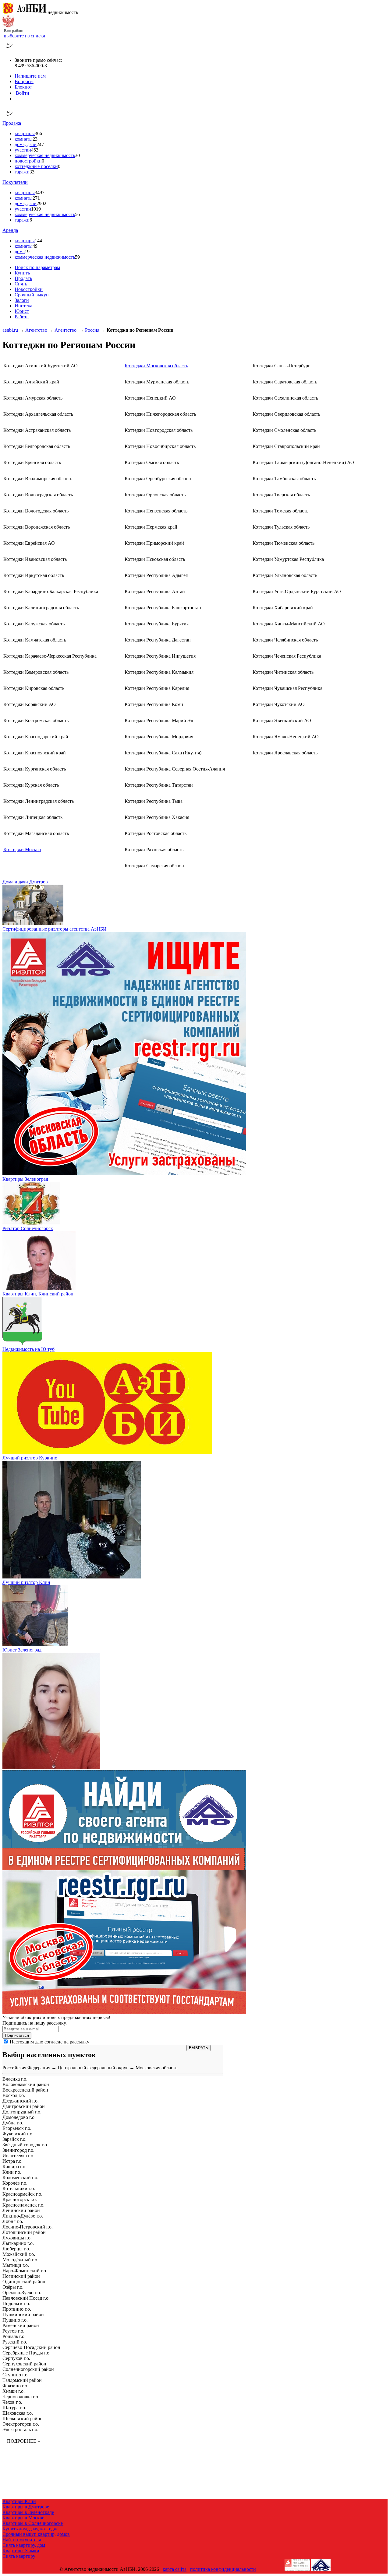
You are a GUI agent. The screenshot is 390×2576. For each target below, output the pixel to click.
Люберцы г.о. (16, 2249)
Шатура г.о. (14, 2408)
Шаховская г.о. (18, 2413)
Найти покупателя (22, 2540)
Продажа (12, 123)
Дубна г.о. (13, 2123)
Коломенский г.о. (20, 2178)
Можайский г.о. (19, 2254)
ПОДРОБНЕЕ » (23, 2441)
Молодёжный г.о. (20, 2260)
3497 (40, 192)
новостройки (28, 161)
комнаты (24, 139)
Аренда (10, 230)
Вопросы (24, 81)
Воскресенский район (25, 2090)
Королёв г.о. (15, 2183)
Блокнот (23, 87)
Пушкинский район (23, 2314)
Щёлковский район (23, 2419)
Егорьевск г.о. (17, 2128)
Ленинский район (21, 2210)
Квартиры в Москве (23, 2518)
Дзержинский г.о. (21, 2101)
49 (35, 246)
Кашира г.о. (14, 2167)
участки (23, 150)
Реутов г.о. (13, 2331)
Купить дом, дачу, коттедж (30, 2529)
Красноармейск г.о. (22, 2194)
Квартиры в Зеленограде (28, 2512)
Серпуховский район (24, 2364)
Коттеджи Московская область (156, 366)
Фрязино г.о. (15, 2386)
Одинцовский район (24, 2282)
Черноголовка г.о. (21, 2397)
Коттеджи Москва (22, 849)
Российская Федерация (26, 2068)
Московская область (156, 2068)
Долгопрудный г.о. (22, 2112)
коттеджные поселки (36, 166)
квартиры (25, 133)
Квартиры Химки (21, 2551)
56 (77, 214)
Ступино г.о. (16, 2375)
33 (32, 172)
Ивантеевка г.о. (18, 2156)
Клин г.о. (12, 2172)
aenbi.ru (10, 330)
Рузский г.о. (15, 2342)
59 (77, 257)
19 (27, 252)
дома (20, 252)
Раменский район (21, 2325)
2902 (41, 203)
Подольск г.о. (16, 2303)
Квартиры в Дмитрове (26, 2507)
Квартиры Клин (19, 2501)
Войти (22, 93)
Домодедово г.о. (19, 2117)
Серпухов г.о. (16, 2358)
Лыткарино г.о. (18, 2243)
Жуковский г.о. (18, 2134)
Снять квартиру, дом (24, 2545)
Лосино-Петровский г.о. (28, 2227)
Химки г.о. (14, 2391)
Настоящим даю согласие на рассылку (50, 2042)
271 (36, 198)
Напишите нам (30, 76)
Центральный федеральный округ (93, 2068)
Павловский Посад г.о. (26, 2298)
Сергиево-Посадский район (31, 2347)
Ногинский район (21, 2276)
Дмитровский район (24, 2106)
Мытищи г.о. (16, 2265)
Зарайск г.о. (14, 2139)
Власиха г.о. (15, 2079)
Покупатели (15, 182)
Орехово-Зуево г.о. (22, 2293)
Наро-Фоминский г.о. (25, 2271)
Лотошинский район (24, 2232)
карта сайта (175, 2569)
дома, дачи (26, 144)
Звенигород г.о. (18, 2150)
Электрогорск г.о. (21, 2424)
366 (38, 133)
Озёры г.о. (13, 2287)
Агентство (36, 330)
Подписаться (17, 2035)
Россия (92, 330)
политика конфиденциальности (223, 2569)
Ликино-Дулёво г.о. (23, 2216)
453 (35, 150)
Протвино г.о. (17, 2309)
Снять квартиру (19, 2556)
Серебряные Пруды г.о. (27, 2353)
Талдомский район (22, 2380)
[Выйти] (16, 99)
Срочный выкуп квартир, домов (36, 2534)
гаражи (22, 172)
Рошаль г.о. (14, 2336)
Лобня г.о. (13, 2221)
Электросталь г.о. (20, 2429)
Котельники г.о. (19, 2188)
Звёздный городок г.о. (25, 2145)
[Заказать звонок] (9, 50)
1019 (36, 209)
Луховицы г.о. (17, 2238)
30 (77, 155)
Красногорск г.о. (20, 2199)
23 (35, 139)
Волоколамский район (26, 2084)
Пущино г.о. (15, 2320)
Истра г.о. (12, 2161)
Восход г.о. (14, 2095)
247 (40, 144)
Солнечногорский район (28, 2369)
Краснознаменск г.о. (23, 2205)
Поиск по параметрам (37, 267)
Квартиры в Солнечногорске (33, 2523)
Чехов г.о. (12, 2402)
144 (38, 241)
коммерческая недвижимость (45, 155)
